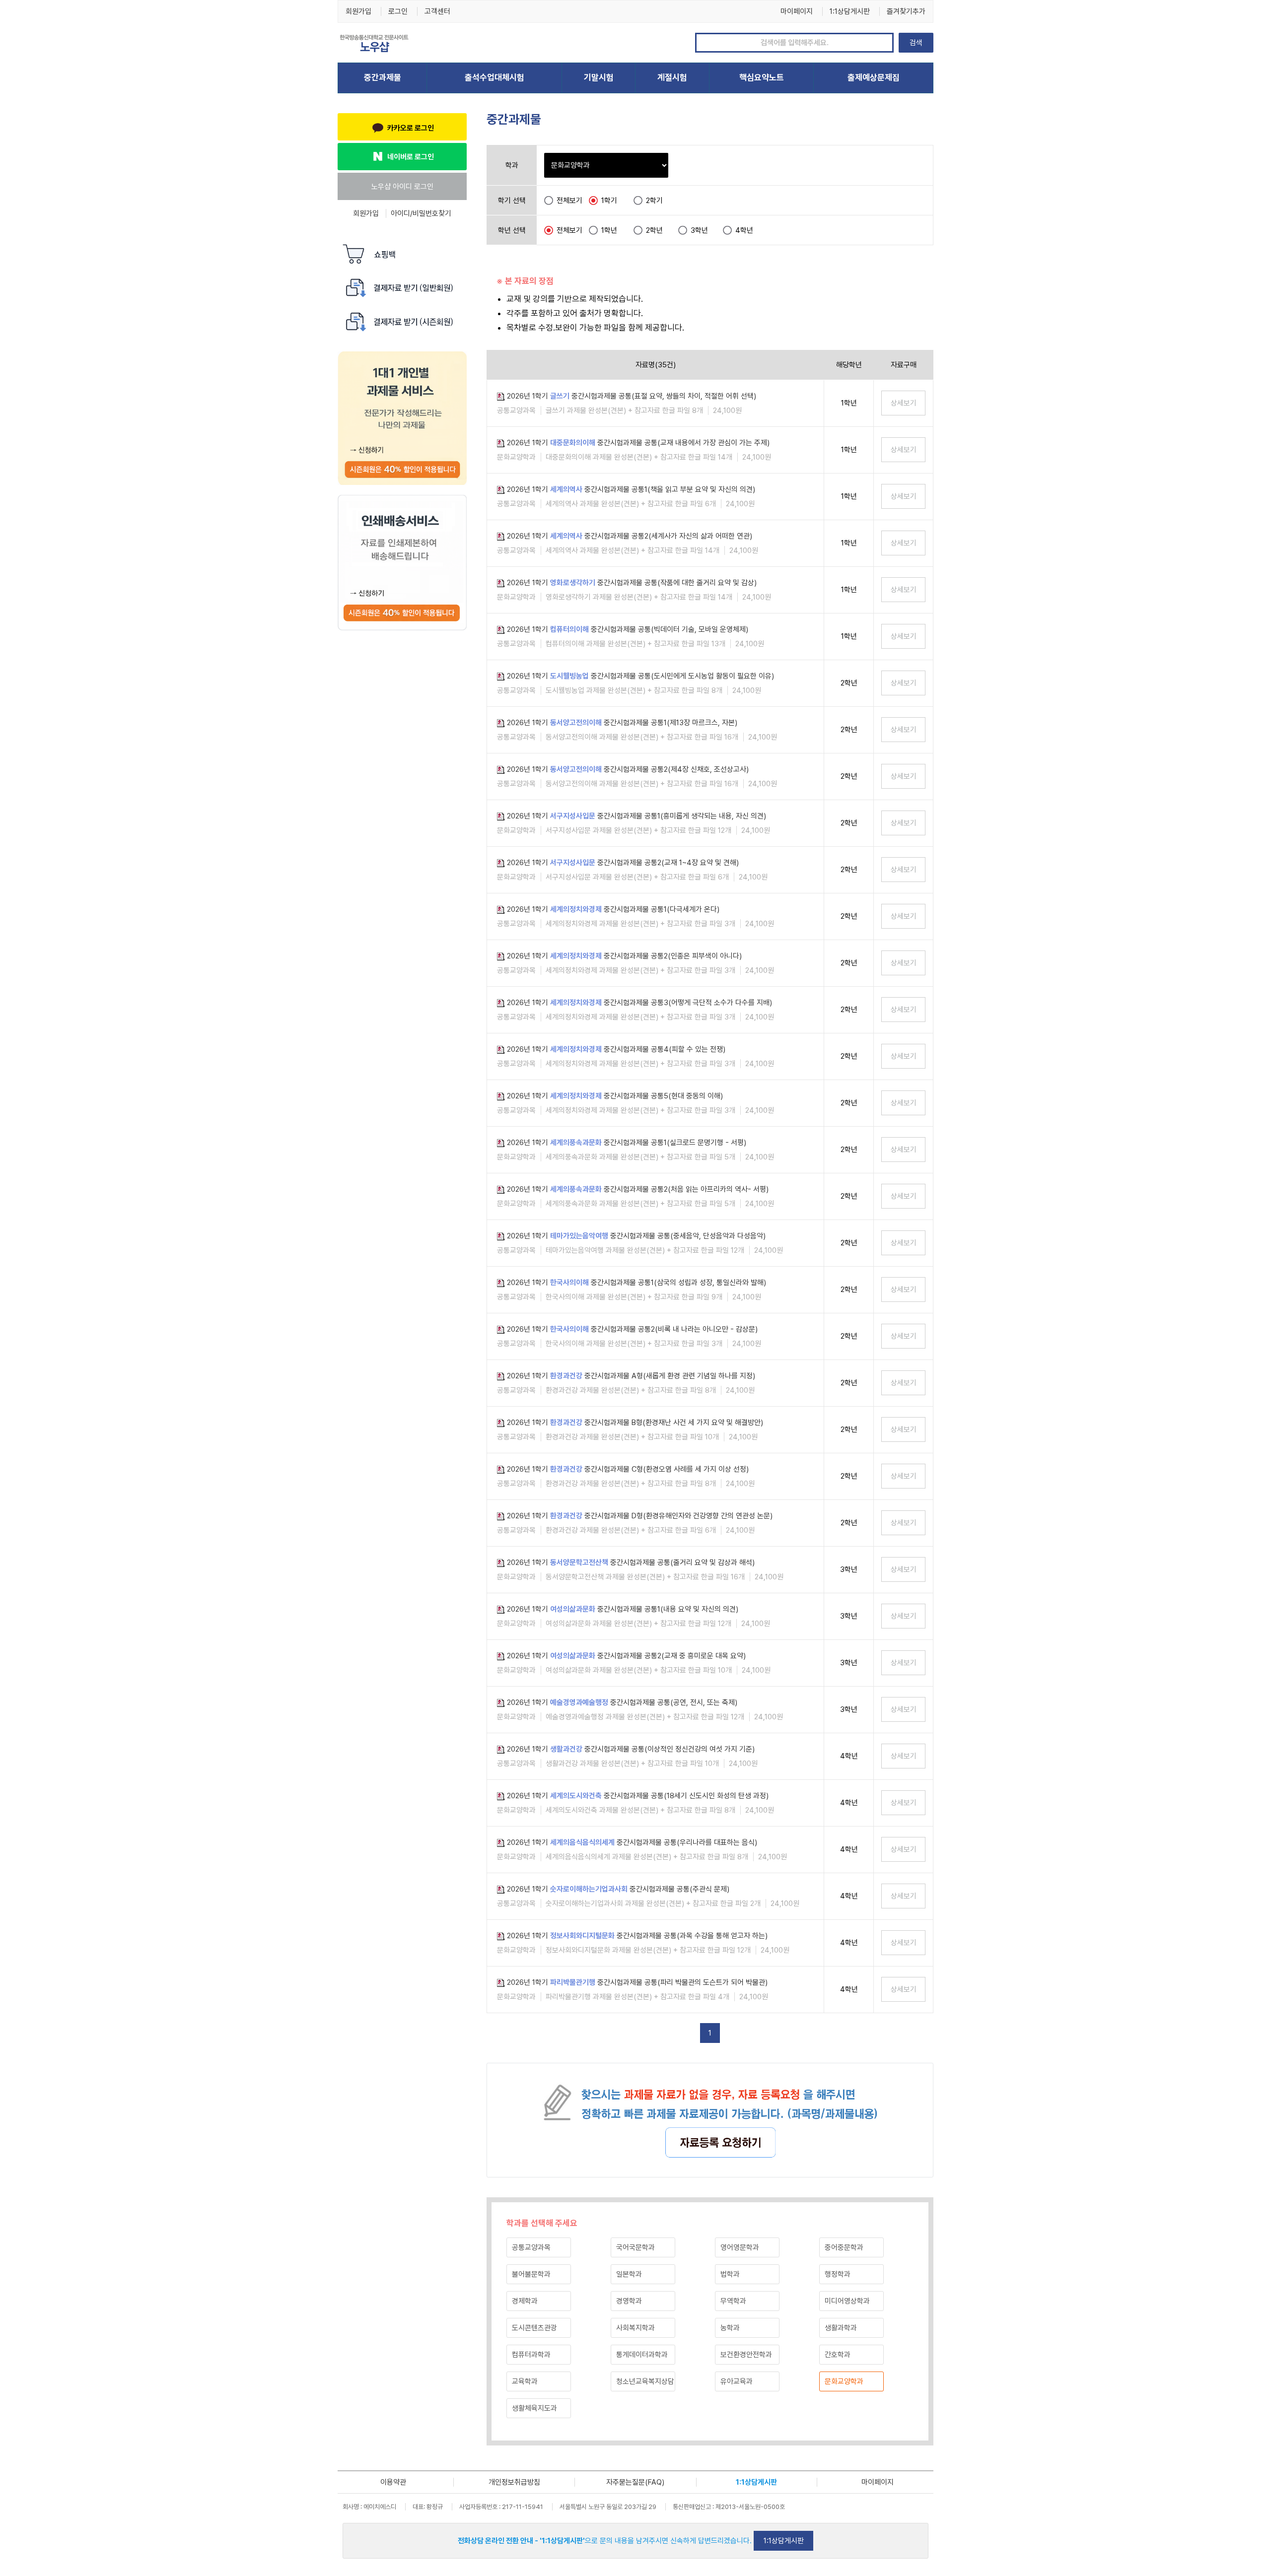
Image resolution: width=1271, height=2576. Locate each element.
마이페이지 (797, 11)
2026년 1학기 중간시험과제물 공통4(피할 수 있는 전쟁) (616, 1049)
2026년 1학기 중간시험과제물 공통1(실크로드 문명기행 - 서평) (627, 1143)
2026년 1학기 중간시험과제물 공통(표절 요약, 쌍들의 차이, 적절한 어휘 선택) (632, 396)
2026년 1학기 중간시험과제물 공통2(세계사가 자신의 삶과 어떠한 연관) (630, 536)
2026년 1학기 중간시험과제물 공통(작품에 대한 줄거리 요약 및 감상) (632, 583)
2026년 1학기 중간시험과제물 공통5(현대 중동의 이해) (615, 1096)
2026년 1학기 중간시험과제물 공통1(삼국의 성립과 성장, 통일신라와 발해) (636, 1283)
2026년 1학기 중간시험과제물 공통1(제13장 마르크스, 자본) (622, 723)
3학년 (699, 230)
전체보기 (569, 201)
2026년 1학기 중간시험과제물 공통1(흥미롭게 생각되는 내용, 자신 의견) (636, 816)
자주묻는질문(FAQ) (635, 2482)
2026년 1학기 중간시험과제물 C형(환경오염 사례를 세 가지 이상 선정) (628, 1469)
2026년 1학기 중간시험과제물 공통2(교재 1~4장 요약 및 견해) (623, 863)
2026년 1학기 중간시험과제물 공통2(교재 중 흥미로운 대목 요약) (626, 1656)
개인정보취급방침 (514, 2482)
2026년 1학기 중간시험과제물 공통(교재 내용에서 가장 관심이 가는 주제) (638, 443)
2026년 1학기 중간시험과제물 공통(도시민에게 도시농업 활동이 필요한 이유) (640, 676)
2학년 (654, 230)
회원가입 (358, 11)
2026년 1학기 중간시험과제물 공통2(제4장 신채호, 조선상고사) (628, 769)
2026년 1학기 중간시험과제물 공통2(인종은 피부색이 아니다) (624, 956)
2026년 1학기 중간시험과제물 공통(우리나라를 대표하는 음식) (632, 1842)
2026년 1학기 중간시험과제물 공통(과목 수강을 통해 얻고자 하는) (637, 1936)
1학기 (609, 201)
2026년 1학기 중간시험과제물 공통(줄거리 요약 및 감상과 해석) (631, 1562)
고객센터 (437, 11)
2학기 (654, 201)
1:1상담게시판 (850, 11)
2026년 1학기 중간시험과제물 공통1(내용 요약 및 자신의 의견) (623, 1609)
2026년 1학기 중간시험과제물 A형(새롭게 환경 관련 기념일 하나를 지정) (631, 1376)
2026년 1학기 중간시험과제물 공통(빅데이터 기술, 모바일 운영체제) (628, 629)
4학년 (744, 230)
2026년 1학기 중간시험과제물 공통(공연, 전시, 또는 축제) (622, 1702)
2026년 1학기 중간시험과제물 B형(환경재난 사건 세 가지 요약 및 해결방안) (635, 1423)
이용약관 (393, 2482)
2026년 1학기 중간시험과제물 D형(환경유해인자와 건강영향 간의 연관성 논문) (640, 1516)
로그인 (398, 11)
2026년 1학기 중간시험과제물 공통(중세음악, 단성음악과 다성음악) (636, 1236)
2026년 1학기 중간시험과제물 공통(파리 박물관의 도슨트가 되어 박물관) (637, 1982)
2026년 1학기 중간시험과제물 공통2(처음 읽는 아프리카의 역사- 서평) (638, 1189)
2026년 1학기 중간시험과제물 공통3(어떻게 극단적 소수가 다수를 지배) (639, 1003)
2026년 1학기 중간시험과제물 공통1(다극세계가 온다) (613, 909)
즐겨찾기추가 (906, 11)
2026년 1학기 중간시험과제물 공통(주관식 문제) (618, 1889)
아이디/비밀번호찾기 (421, 213)
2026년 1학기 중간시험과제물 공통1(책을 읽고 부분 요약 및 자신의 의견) (631, 489)
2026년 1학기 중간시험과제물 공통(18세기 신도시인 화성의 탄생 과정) (638, 1796)
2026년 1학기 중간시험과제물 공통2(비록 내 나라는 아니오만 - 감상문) (632, 1329)
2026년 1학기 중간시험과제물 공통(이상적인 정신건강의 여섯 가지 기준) (631, 1749)
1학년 (609, 230)
